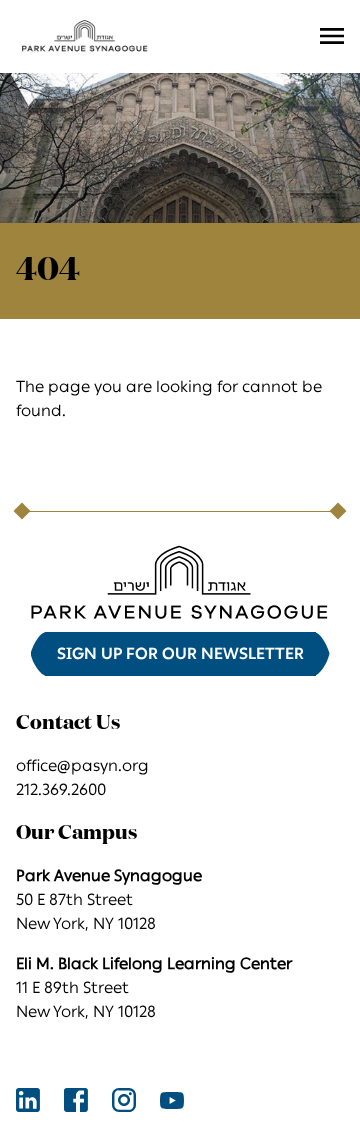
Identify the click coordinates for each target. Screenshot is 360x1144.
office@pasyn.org (82, 765)
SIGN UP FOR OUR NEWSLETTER (180, 653)
